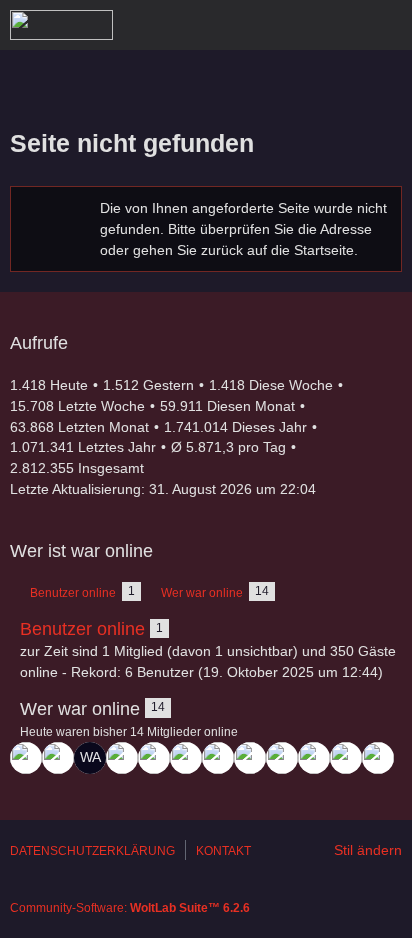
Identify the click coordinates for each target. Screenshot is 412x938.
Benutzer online (82, 629)
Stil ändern (368, 850)
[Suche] (286, 25)
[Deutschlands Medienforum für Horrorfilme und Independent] (61, 25)
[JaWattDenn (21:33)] (26, 758)
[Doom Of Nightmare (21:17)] (58, 758)
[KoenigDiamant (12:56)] (282, 758)
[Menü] (386, 25)
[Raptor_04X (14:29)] (218, 758)
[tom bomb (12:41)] (314, 758)
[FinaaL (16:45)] (186, 758)
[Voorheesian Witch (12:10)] (346, 758)
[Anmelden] (336, 25)
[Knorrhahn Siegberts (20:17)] (122, 758)
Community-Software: (130, 908)
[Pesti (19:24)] (154, 758)
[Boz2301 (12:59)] (250, 758)
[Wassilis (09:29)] (378, 758)
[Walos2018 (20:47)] (90, 758)
